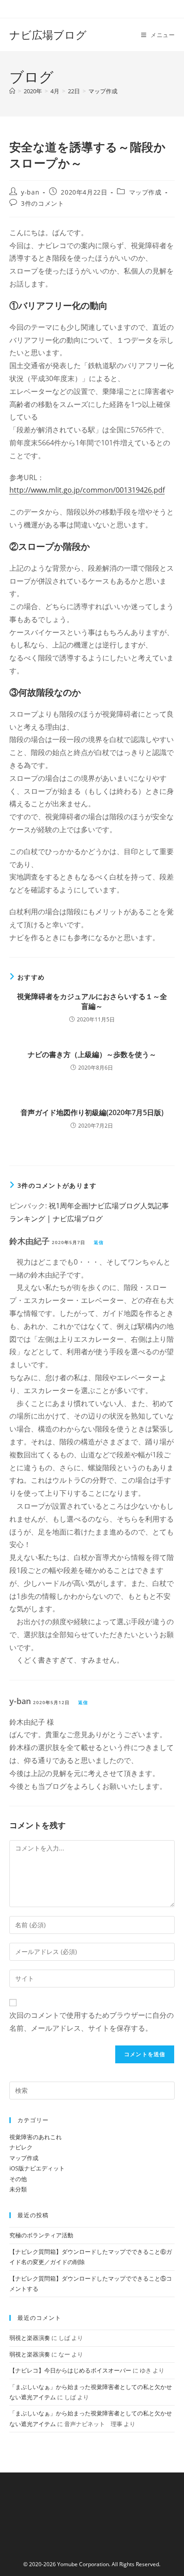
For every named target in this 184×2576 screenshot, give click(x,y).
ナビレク (21, 2147)
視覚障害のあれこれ (36, 2137)
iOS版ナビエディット (37, 2168)
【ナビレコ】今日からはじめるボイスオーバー (70, 2370)
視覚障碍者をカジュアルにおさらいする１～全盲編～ (92, 1001)
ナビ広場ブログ (48, 35)
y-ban (30, 192)
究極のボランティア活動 (41, 2235)
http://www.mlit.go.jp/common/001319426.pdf (87, 490)
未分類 (18, 2189)
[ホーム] (12, 91)
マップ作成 (103, 91)
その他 (18, 2179)
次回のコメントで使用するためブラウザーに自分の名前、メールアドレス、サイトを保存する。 (92, 2022)
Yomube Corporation (83, 2564)
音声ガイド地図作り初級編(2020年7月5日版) (92, 1112)
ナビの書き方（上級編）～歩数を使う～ (92, 1054)
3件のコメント (42, 203)
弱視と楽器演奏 (30, 2338)
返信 (99, 1242)
